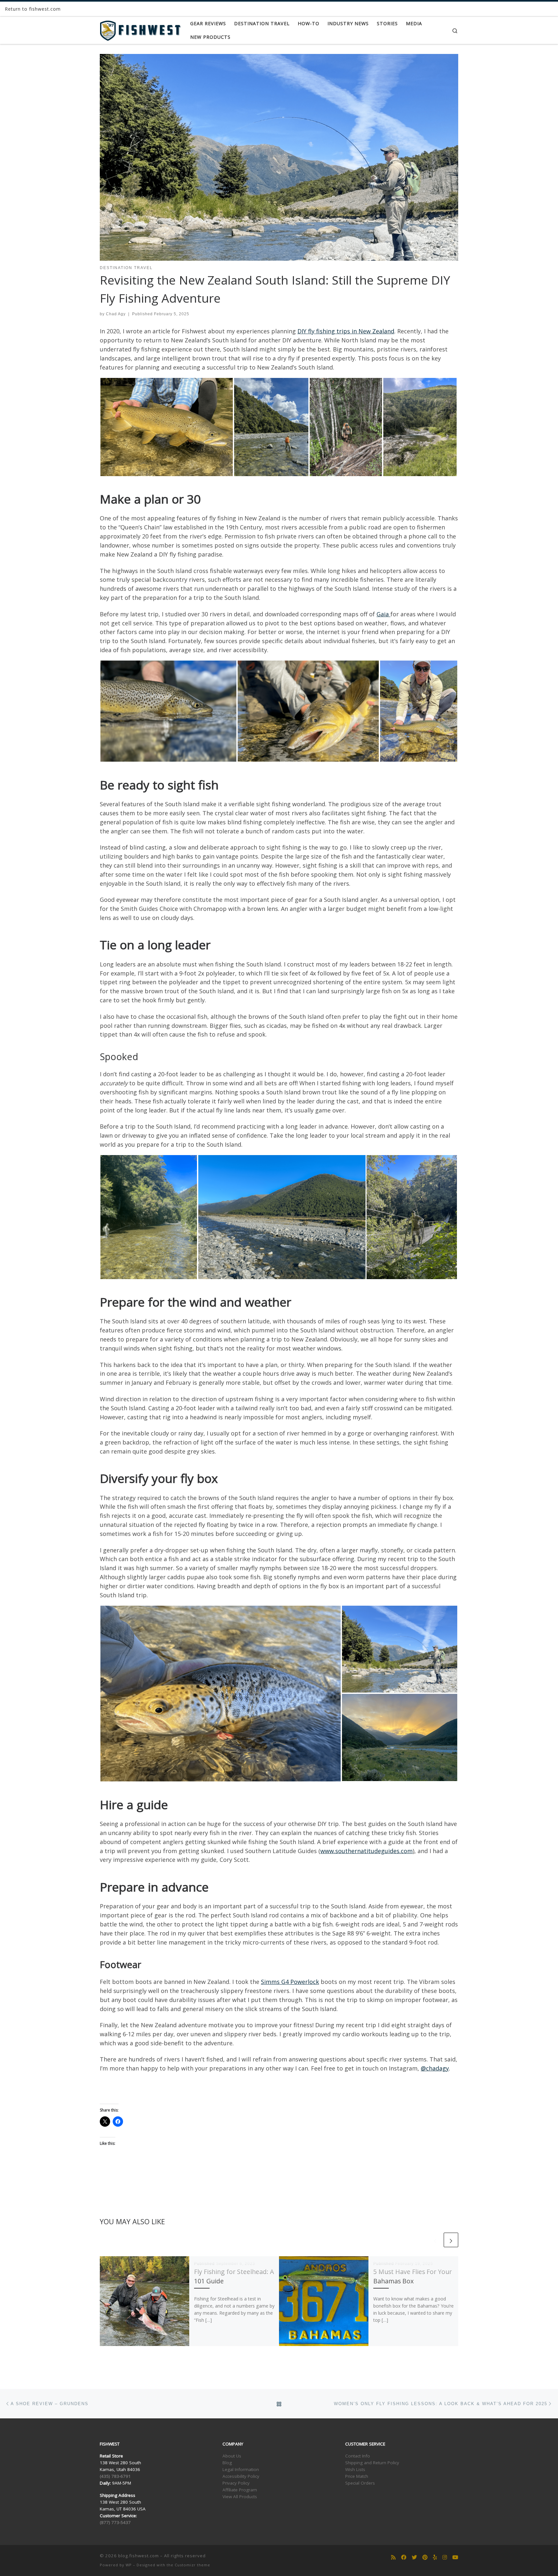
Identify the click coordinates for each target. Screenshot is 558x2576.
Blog (227, 2463)
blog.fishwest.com (139, 2556)
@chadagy (435, 2068)
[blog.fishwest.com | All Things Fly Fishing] (140, 29)
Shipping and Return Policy (372, 2463)
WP (129, 2565)
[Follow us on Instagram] (445, 2557)
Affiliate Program (240, 2490)
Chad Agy (116, 314)
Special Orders (360, 2483)
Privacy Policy (236, 2483)
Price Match (357, 2476)
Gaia (383, 614)
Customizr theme (192, 2565)
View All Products (240, 2497)
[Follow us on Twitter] (414, 2557)
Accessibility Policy (241, 2476)
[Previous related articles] (435, 2240)
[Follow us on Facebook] (404, 2557)
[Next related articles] (451, 2240)
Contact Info (358, 2456)
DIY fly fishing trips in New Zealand (346, 331)
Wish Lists (355, 2469)
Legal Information (241, 2469)
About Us (232, 2456)
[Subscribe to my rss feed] (393, 2557)
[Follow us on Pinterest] (425, 2557)
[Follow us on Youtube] (455, 2557)
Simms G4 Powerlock (290, 1982)
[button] (167, 427)
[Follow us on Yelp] (435, 2557)
